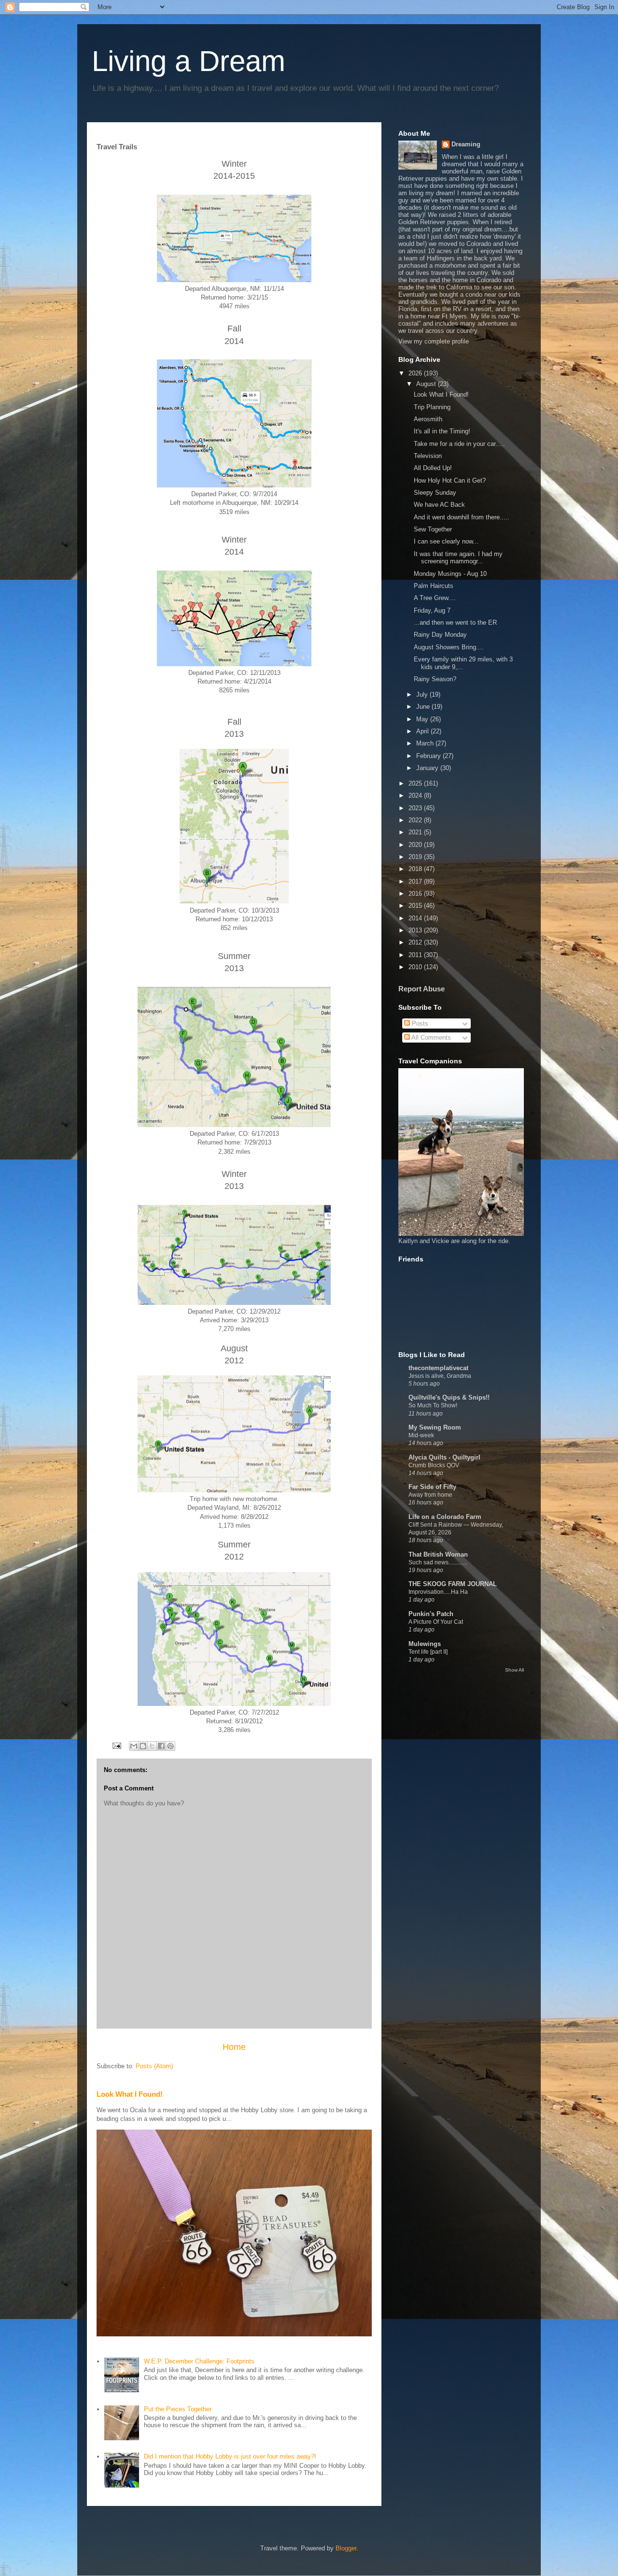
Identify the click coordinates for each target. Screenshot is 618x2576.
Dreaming (466, 144)
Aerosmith (428, 419)
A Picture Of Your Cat (436, 1622)
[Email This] (134, 1746)
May (423, 719)
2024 (416, 795)
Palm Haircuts (434, 586)
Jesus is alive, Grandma (440, 1376)
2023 (416, 808)
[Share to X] (152, 1746)
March (426, 743)
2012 (416, 942)
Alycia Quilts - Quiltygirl (444, 1457)
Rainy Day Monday (440, 635)
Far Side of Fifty (432, 1487)
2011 (416, 955)
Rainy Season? (435, 679)
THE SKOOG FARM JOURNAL (453, 1584)
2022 (416, 820)
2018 (416, 869)
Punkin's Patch (431, 1614)
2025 (416, 783)
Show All (514, 1670)
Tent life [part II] (428, 1652)
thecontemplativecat (438, 1368)
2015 (416, 906)
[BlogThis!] (143, 1746)
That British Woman (438, 1554)
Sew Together (433, 529)
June (424, 707)
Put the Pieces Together (178, 2409)
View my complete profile (434, 341)
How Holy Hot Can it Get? (450, 480)
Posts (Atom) (154, 2066)
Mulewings (425, 1644)
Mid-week (421, 1435)
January (428, 768)
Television (428, 456)
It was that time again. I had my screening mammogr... (458, 558)
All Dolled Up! (433, 468)
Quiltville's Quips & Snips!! (449, 1397)
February (429, 756)
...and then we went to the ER (455, 623)
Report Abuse (421, 989)
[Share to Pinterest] (170, 1746)
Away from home (430, 1495)
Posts (419, 1023)
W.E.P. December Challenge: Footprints (199, 2361)
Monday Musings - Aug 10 (450, 574)
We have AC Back (439, 505)
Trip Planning (432, 407)
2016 (416, 894)
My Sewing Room (435, 1427)
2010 (416, 967)
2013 (416, 930)
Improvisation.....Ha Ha (438, 1592)
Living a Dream (189, 61)
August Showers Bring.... (449, 647)
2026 (416, 373)
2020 (416, 845)
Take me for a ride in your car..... (459, 444)
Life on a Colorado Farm (445, 1517)
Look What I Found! (130, 2094)
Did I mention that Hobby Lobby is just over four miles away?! (230, 2456)
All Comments (430, 1038)
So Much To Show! (433, 1405)
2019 (416, 857)
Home (234, 2047)
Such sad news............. (438, 1562)
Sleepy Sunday (435, 493)
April (423, 731)
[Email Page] (116, 1745)
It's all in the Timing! (442, 431)
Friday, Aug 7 (432, 610)
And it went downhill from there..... (462, 517)
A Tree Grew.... (435, 598)
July (423, 694)
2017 (416, 881)
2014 (416, 918)
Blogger (346, 2548)
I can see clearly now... (446, 541)
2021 (416, 832)
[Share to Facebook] (161, 1746)
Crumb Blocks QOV (434, 1465)
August (427, 384)
